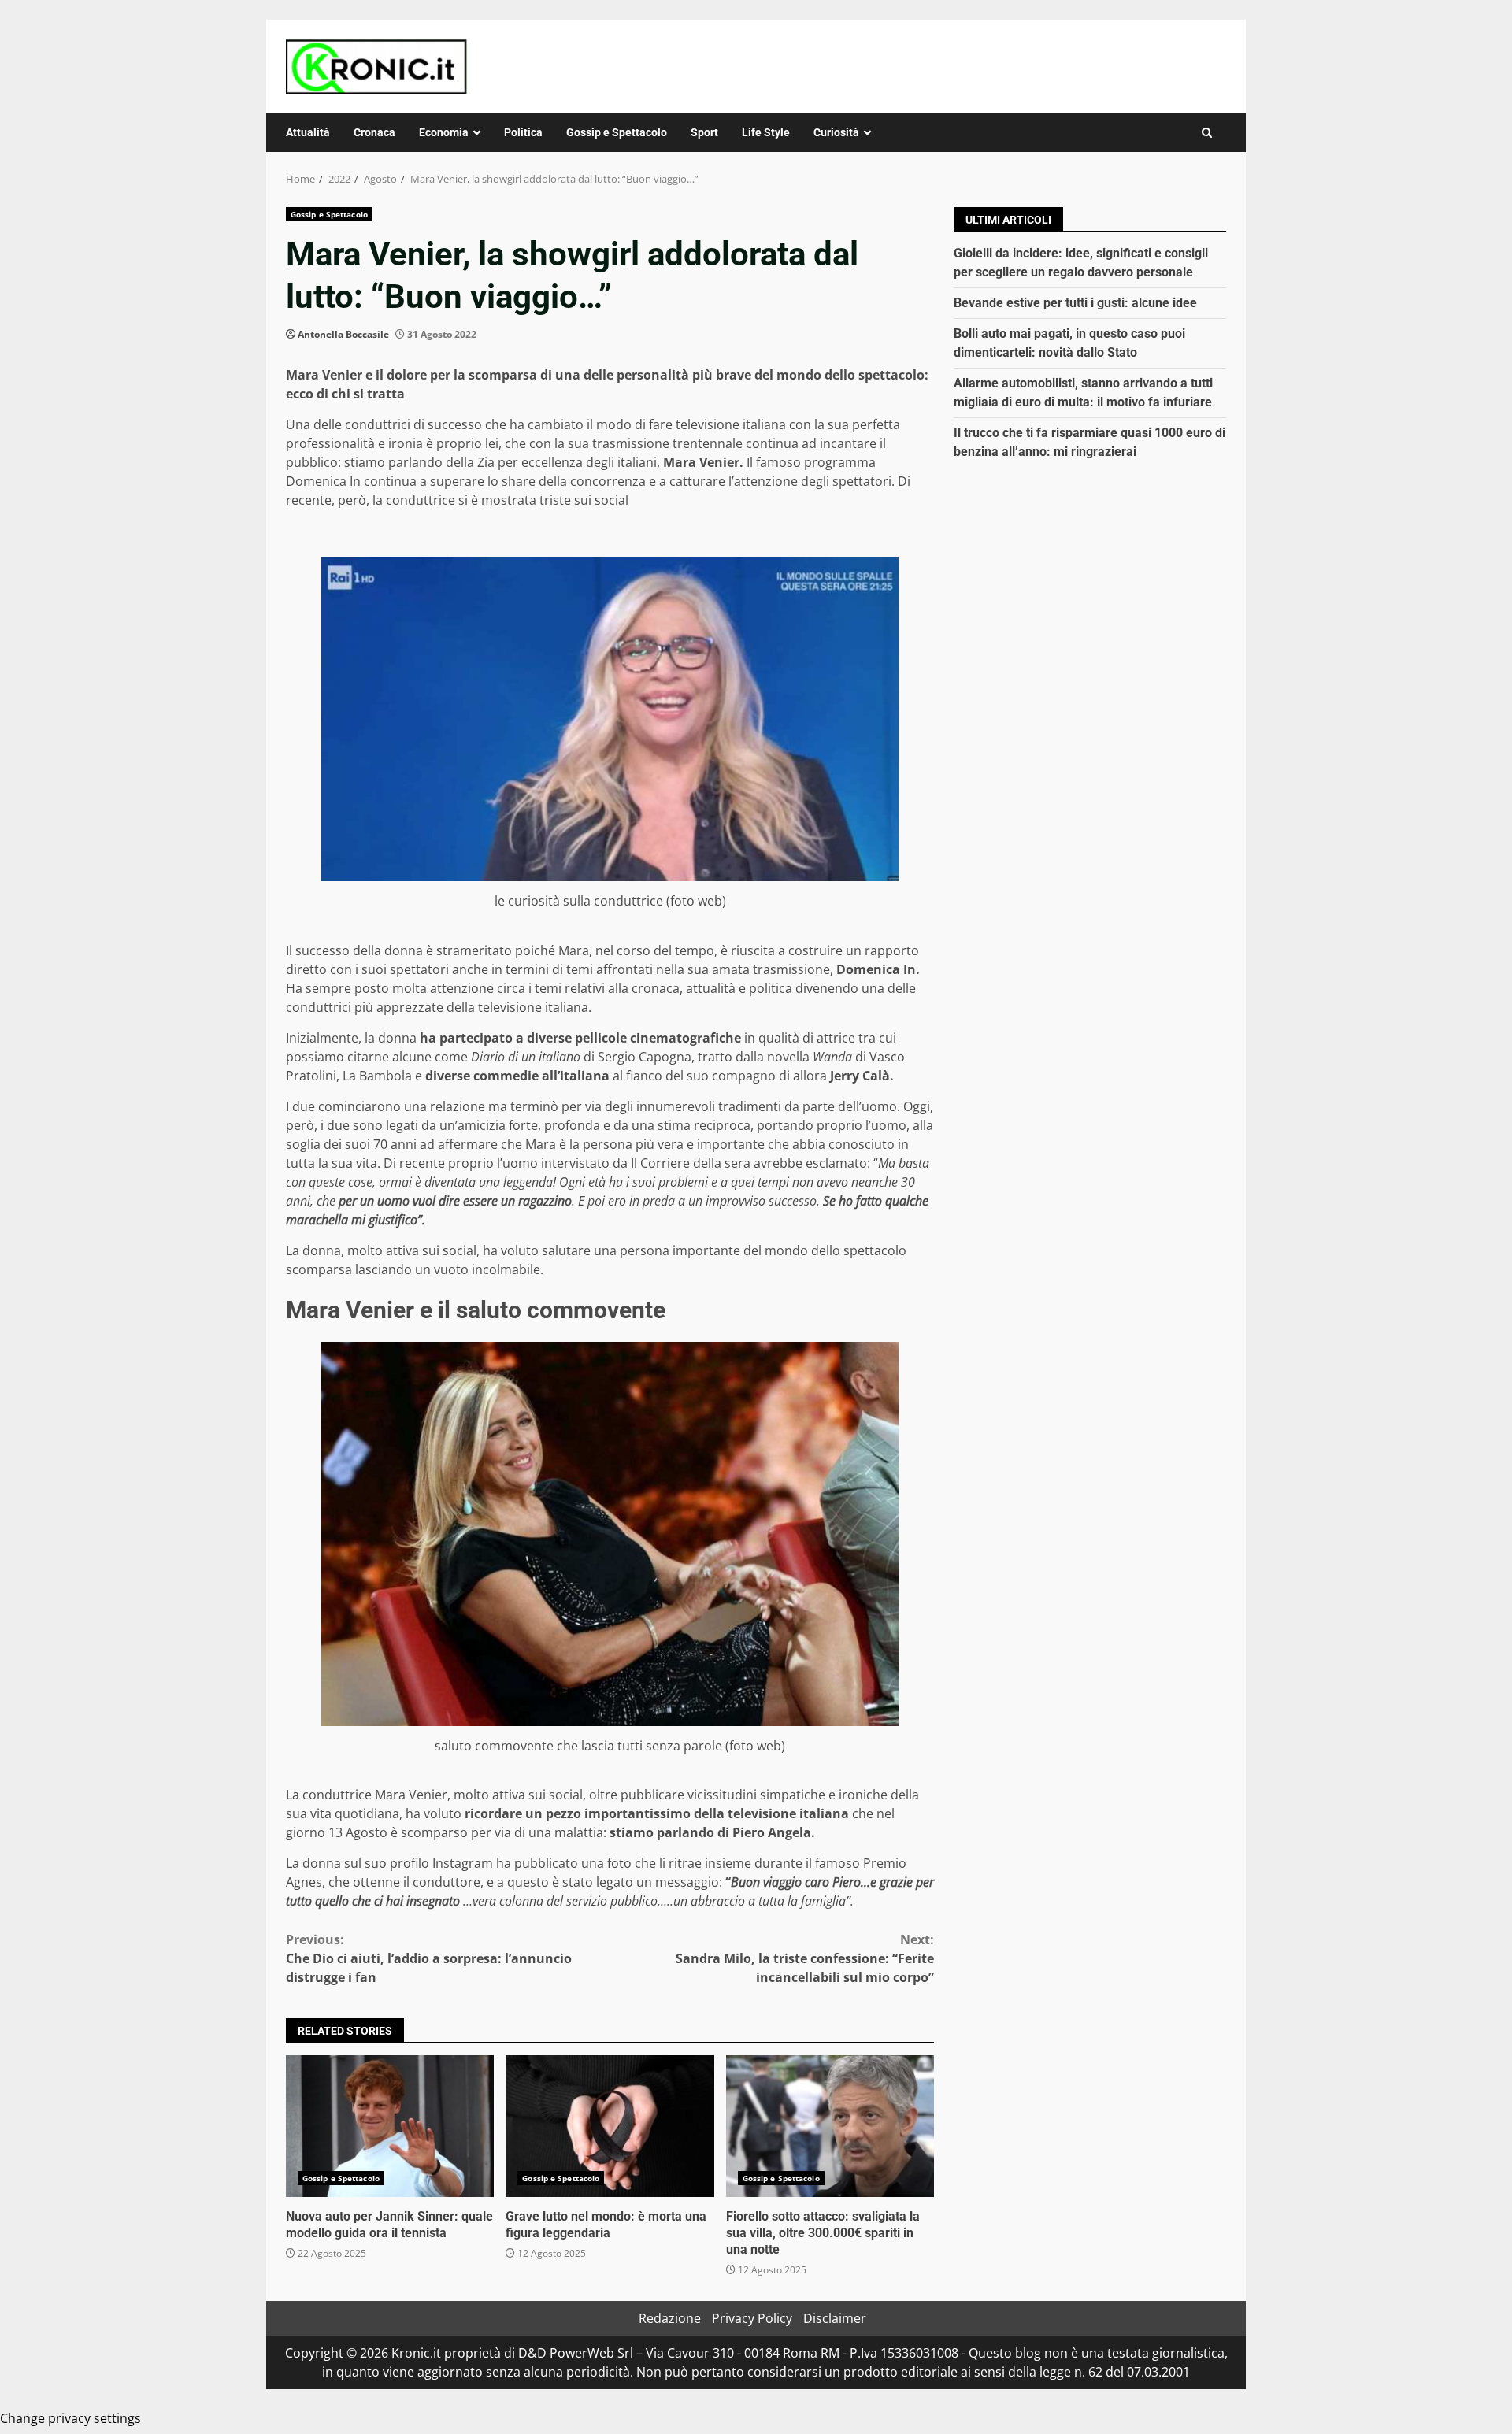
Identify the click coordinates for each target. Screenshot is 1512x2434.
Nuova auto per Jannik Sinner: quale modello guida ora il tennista (390, 2126)
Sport (704, 132)
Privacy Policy (752, 2318)
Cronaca (374, 132)
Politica (523, 132)
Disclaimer (835, 2318)
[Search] (1207, 133)
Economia (444, 132)
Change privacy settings (70, 2418)
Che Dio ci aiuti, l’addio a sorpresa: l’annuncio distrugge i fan (429, 1958)
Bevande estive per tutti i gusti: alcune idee (1075, 303)
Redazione (670, 2318)
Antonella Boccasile (343, 334)
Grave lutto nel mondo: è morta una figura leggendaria (610, 2126)
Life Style (766, 132)
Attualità (308, 132)
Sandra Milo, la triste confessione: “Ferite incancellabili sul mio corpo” (805, 1958)
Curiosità (836, 132)
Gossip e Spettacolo (617, 132)
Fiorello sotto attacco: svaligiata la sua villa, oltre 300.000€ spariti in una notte (830, 2126)
